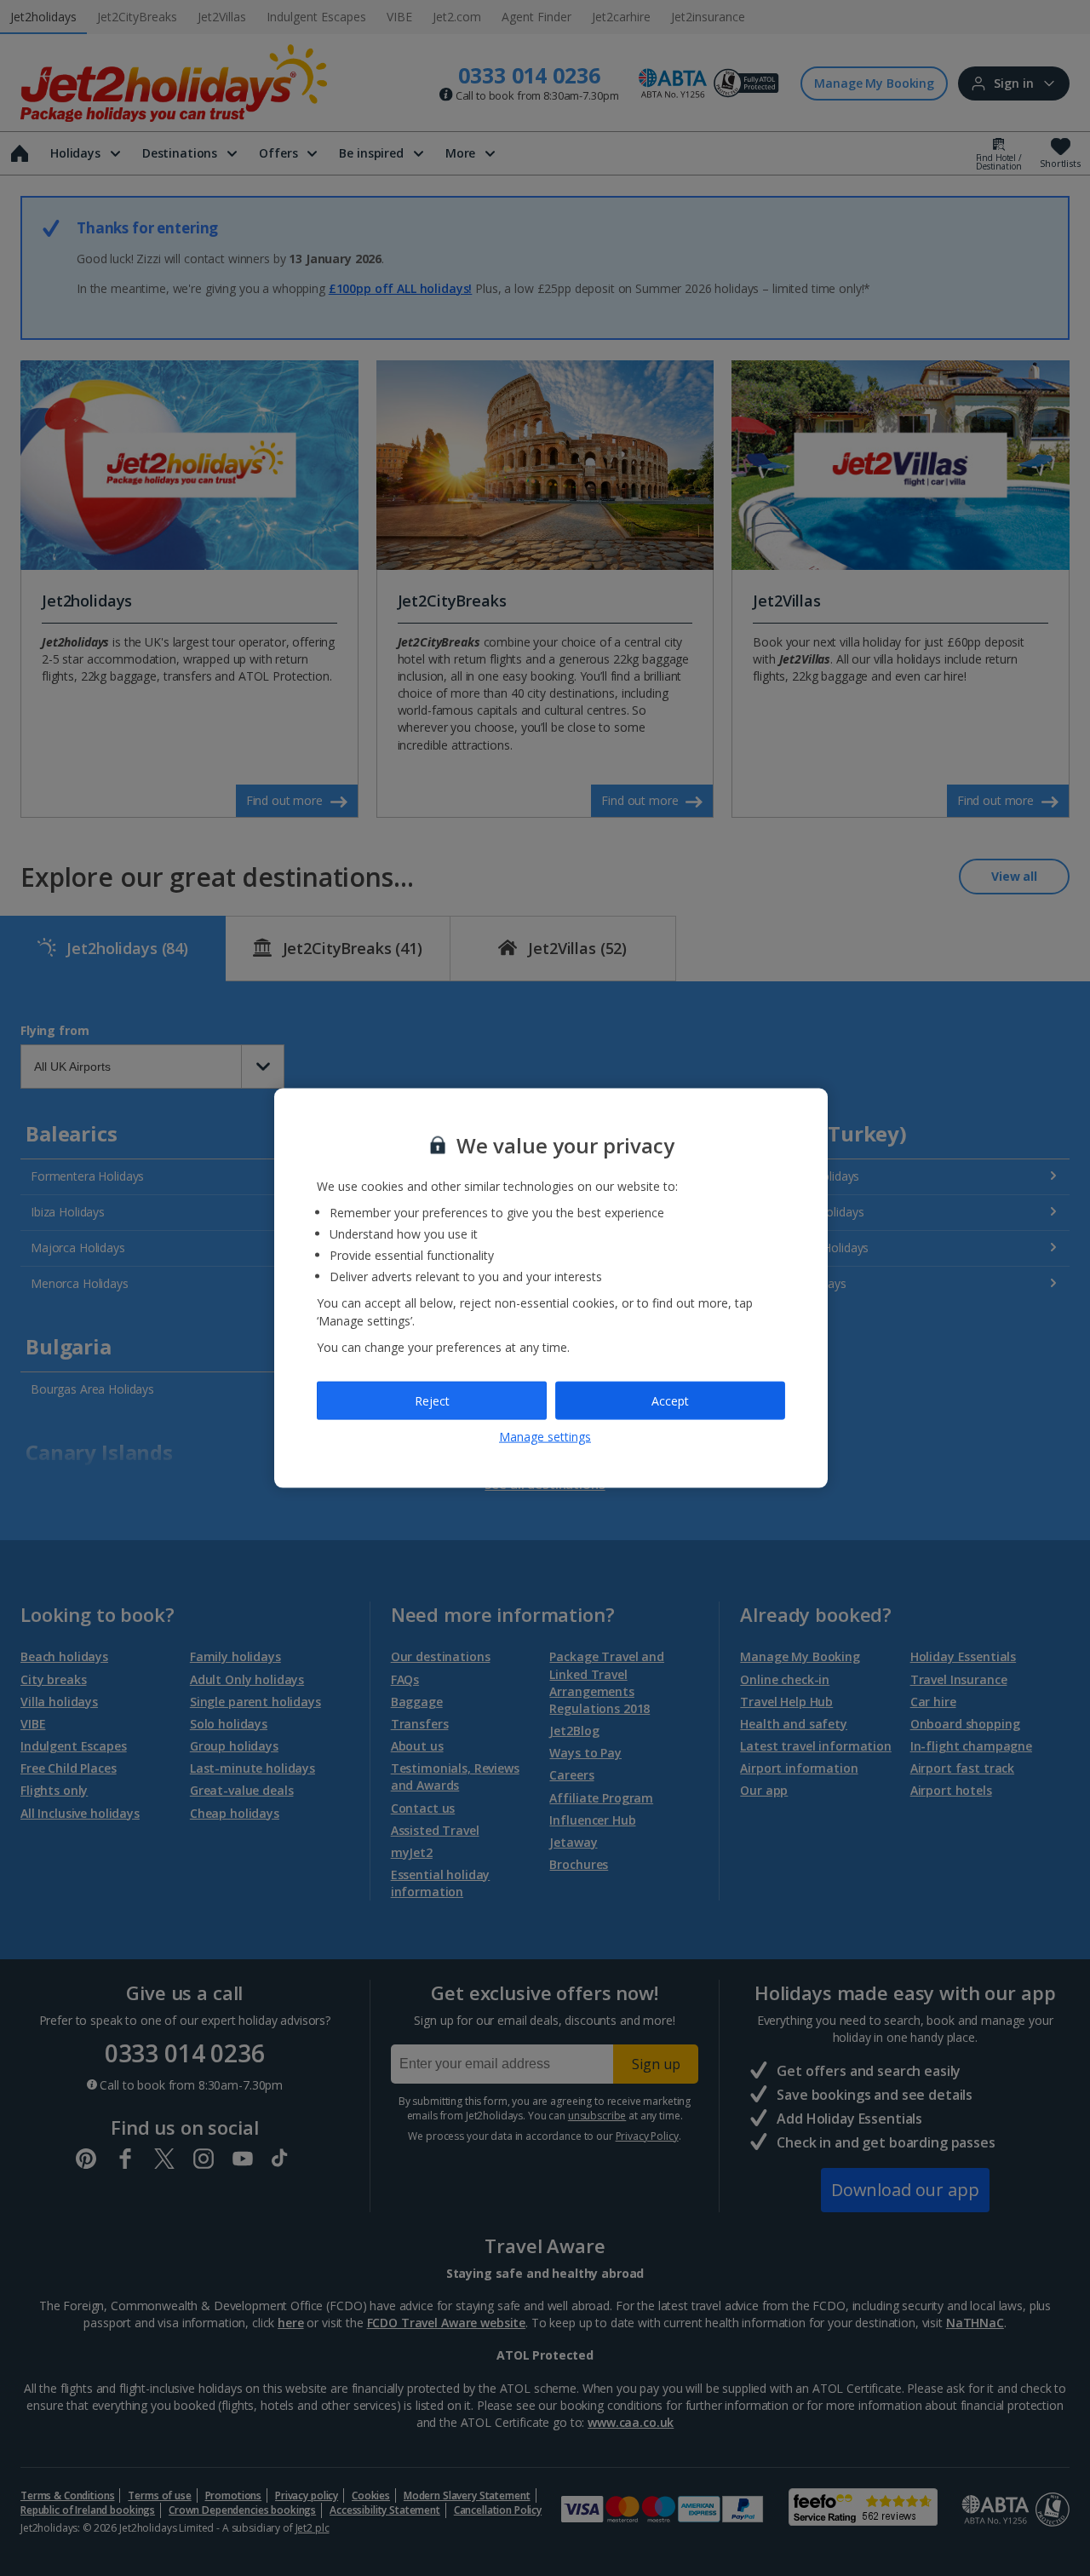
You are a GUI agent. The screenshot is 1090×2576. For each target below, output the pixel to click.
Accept (670, 1400)
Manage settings (545, 1437)
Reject (432, 1400)
